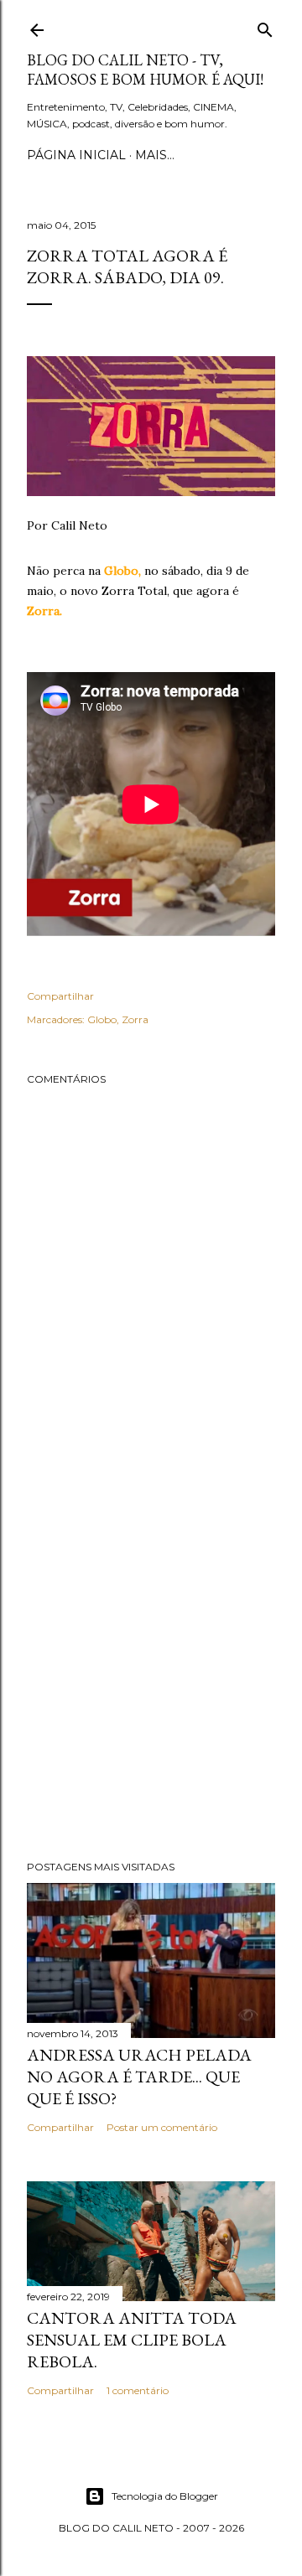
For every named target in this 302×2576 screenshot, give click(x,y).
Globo (102, 1019)
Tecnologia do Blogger (165, 2496)
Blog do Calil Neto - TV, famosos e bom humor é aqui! (145, 70)
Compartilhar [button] (60, 996)
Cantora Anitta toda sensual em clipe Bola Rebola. (132, 2340)
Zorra (135, 1019)
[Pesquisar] (265, 26)
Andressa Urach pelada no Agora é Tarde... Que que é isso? (139, 2077)
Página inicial (76, 155)
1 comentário (138, 2390)
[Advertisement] (151, 1668)
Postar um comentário (162, 2127)
